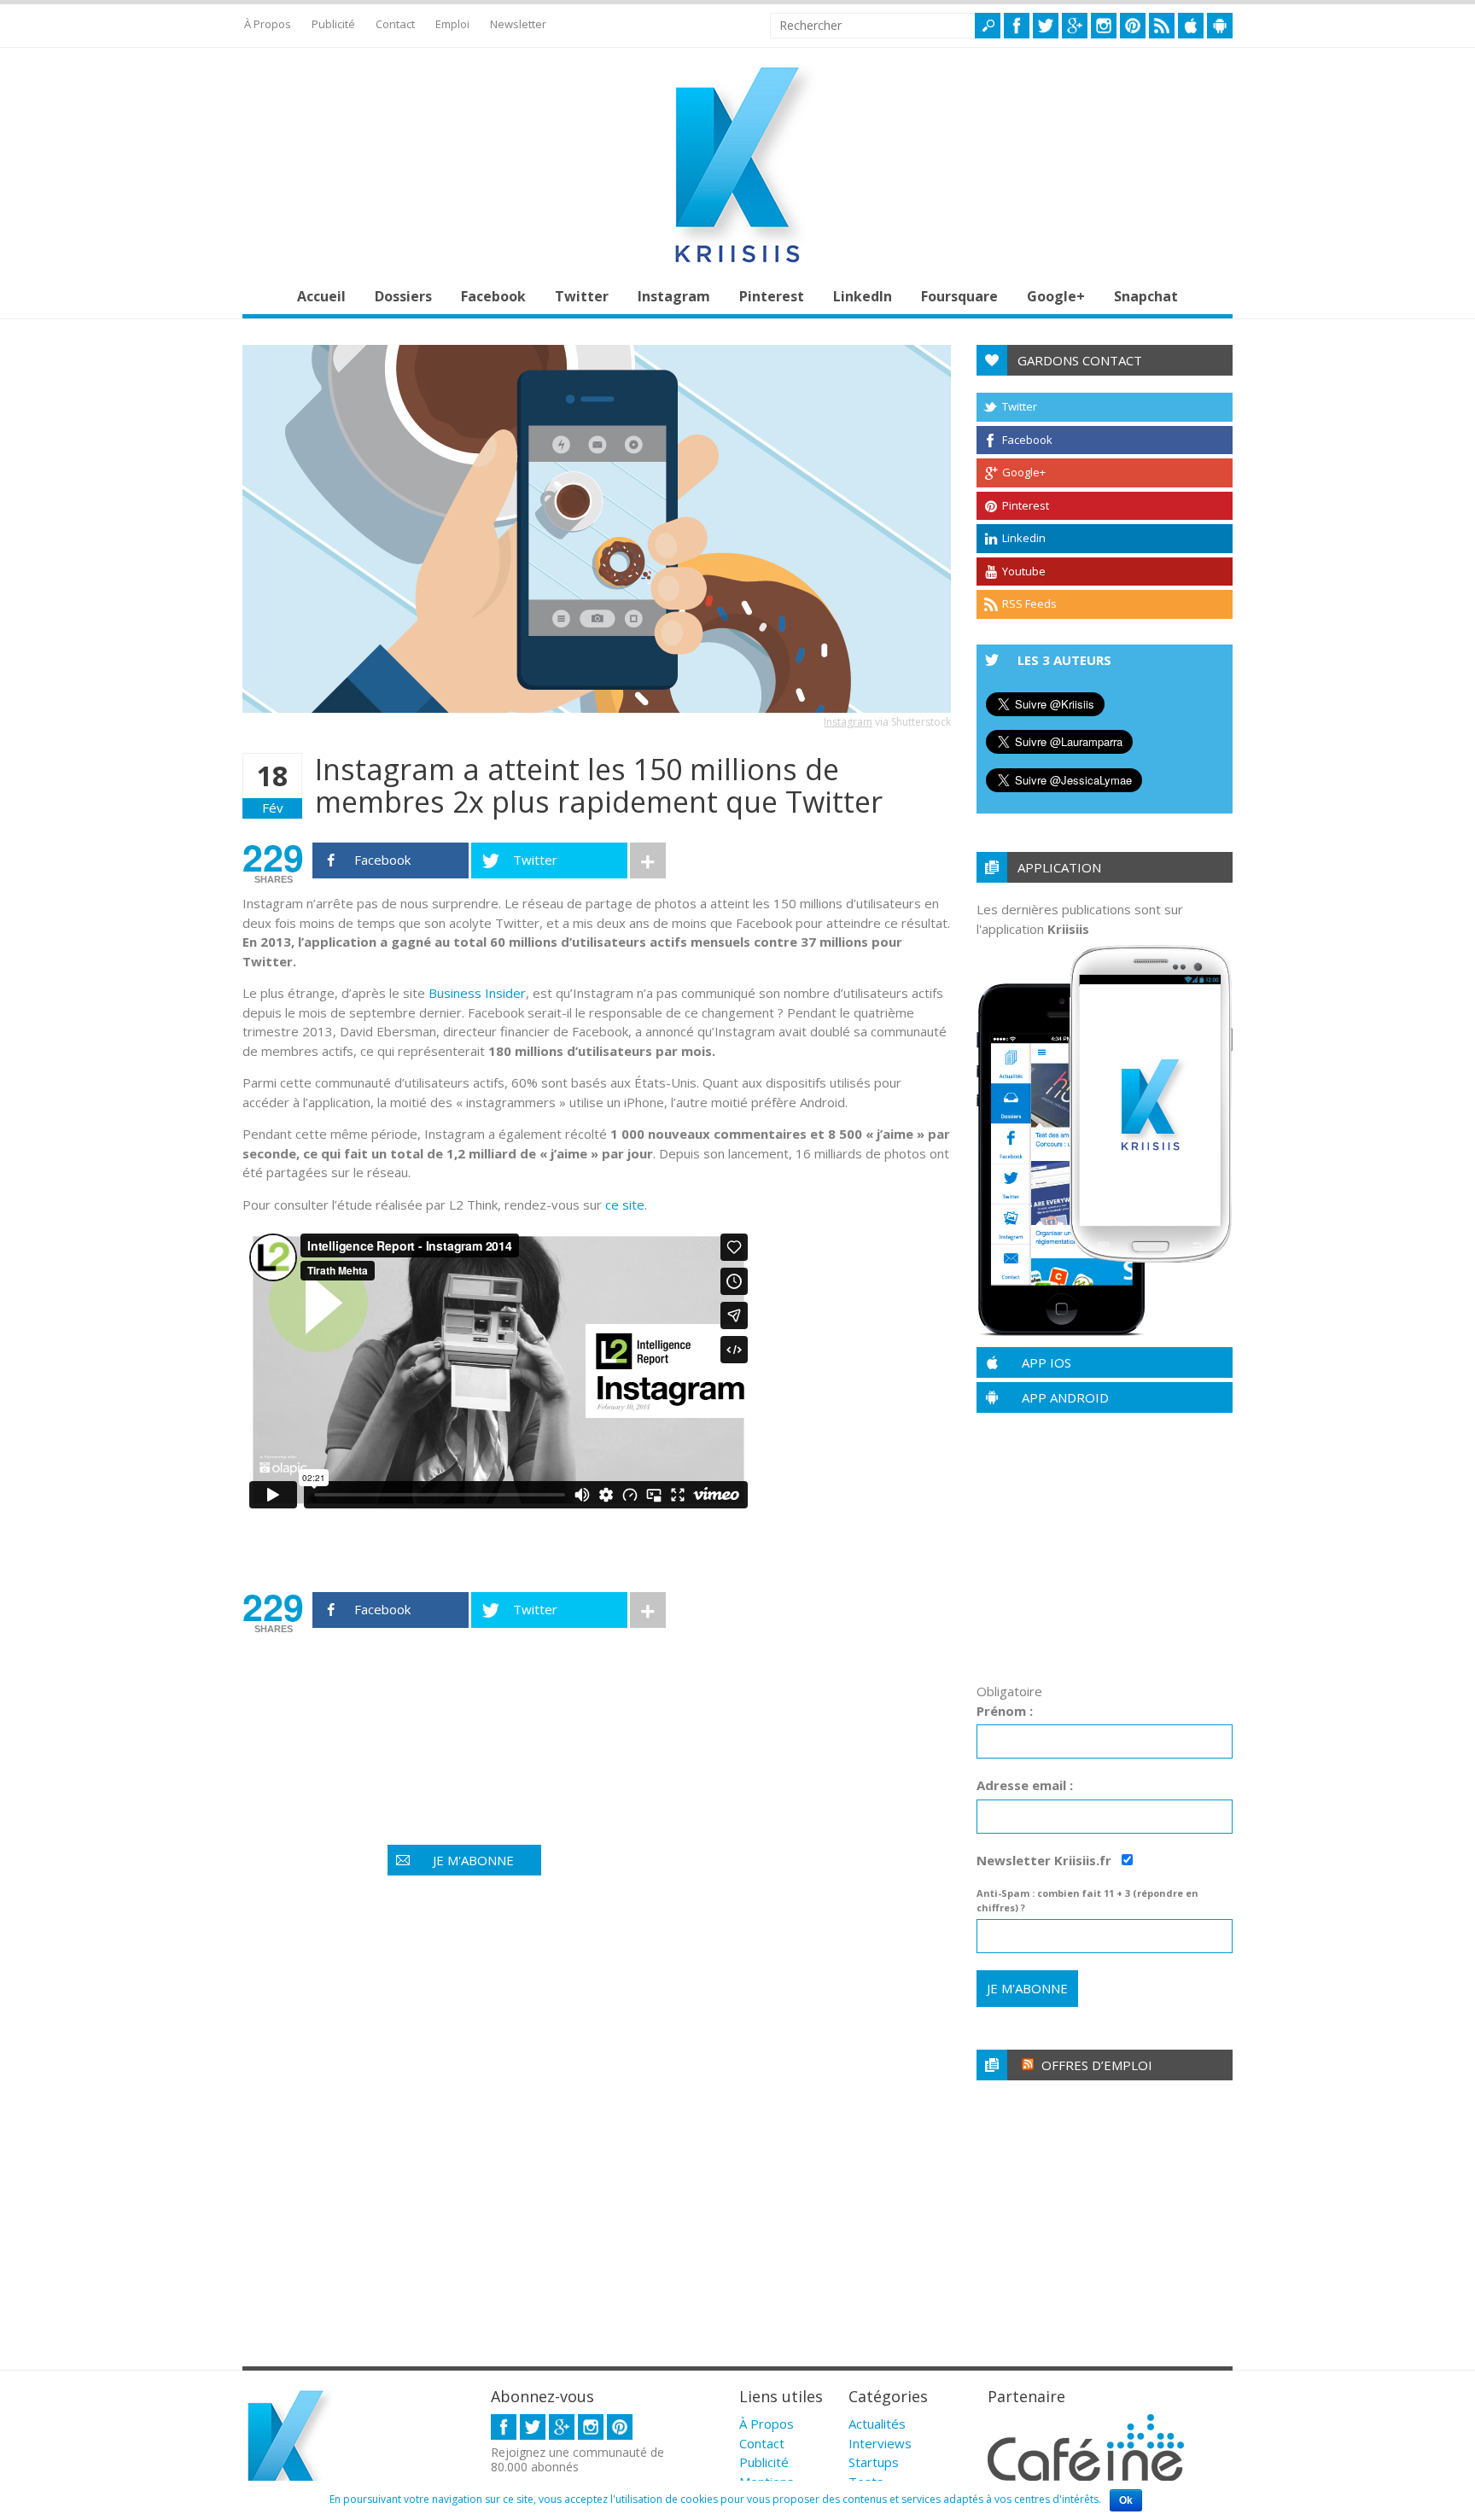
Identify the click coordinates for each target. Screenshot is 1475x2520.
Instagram (674, 296)
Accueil (321, 296)
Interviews (880, 2443)
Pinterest (772, 296)
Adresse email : (1025, 1785)
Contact (395, 24)
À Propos (268, 24)
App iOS (1046, 1362)
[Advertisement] (553, 1699)
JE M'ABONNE (473, 1860)
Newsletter (518, 24)
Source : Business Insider (339, 1552)
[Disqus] (597, 2126)
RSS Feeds (1029, 604)
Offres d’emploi (1097, 2065)
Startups (874, 2462)
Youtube (1024, 571)
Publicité (333, 24)
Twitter (582, 296)
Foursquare (959, 296)
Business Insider (477, 993)
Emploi (452, 24)
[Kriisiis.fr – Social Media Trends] (737, 263)
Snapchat (1146, 296)
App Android (1065, 1397)
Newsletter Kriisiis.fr (1046, 1860)
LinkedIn (863, 296)
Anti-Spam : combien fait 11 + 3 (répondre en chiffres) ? (1087, 1900)
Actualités (877, 2424)
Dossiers (403, 296)
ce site (625, 1205)
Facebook (493, 296)
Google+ (1056, 296)
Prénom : (1005, 1711)
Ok (1126, 2500)
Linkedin (1024, 538)
